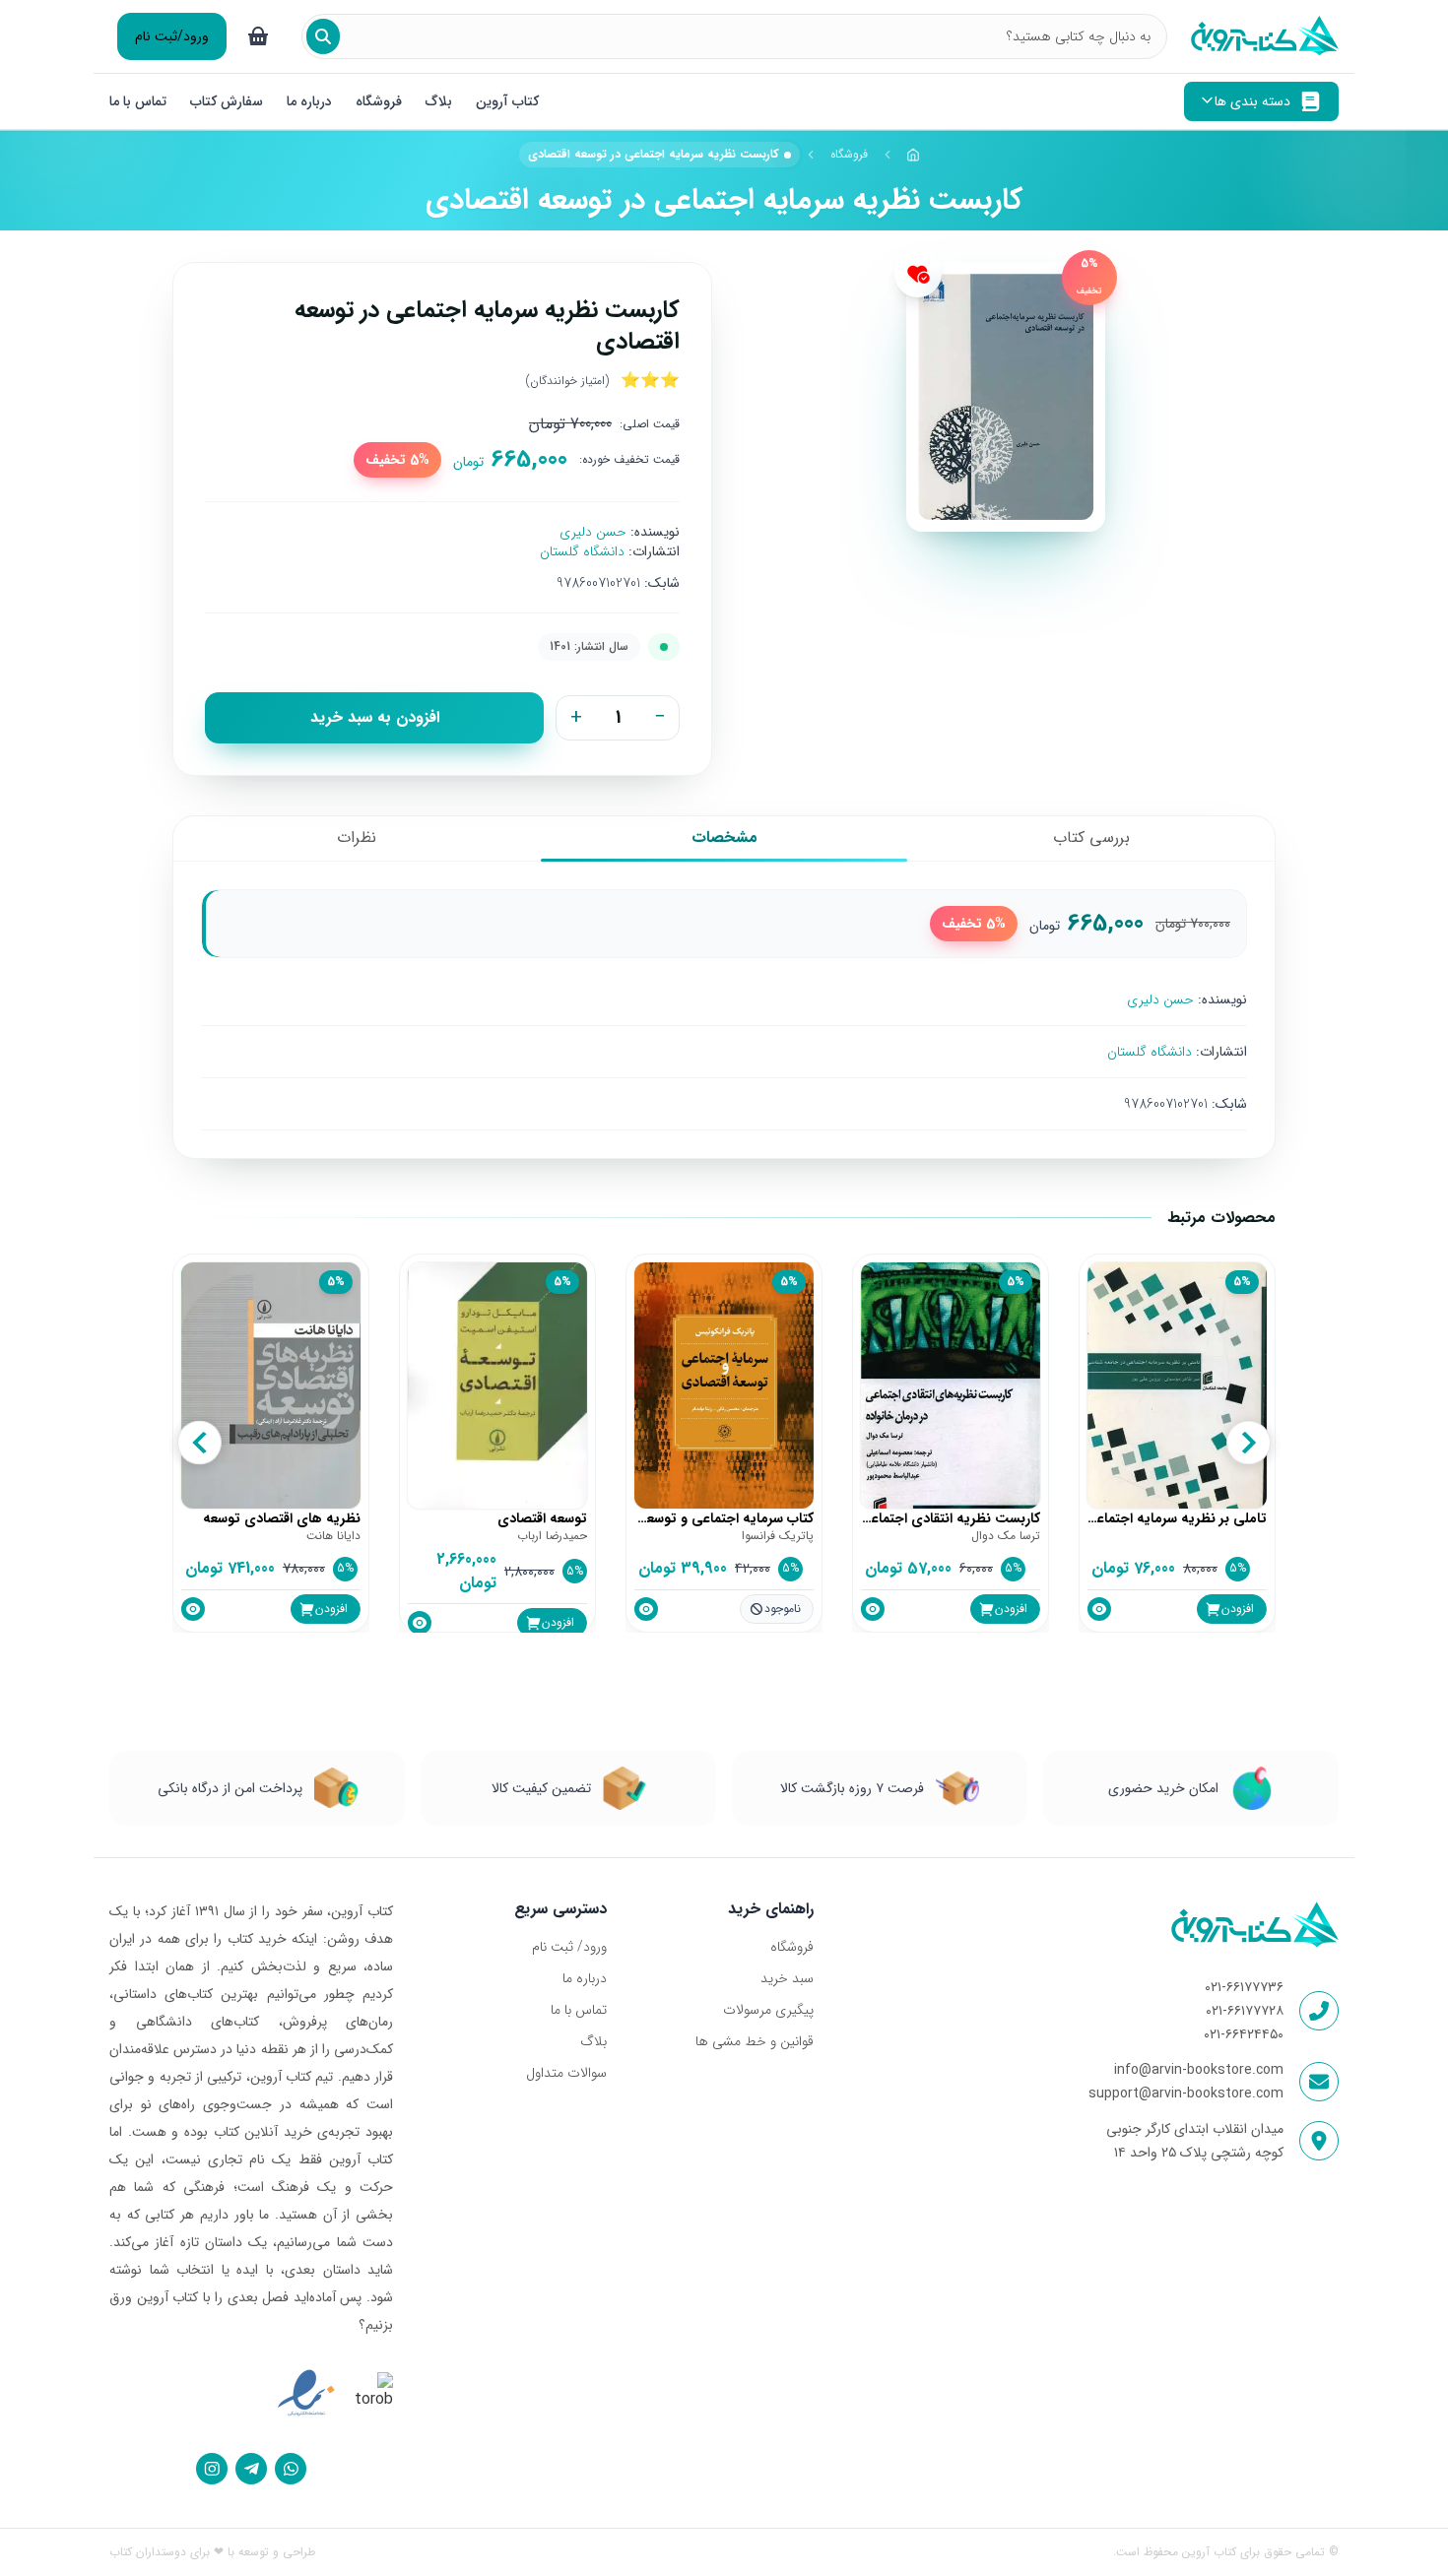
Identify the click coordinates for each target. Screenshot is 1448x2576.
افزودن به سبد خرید (375, 717)
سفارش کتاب (227, 101)
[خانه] (914, 155)
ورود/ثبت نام (172, 36)
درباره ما (309, 101)
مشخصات (724, 837)
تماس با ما (138, 101)
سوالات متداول (566, 2073)
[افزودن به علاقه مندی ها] (918, 274)
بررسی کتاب (1091, 837)
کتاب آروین (507, 101)
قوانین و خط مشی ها (754, 2041)
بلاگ (439, 101)
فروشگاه (379, 101)
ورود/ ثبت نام (569, 1947)
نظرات (357, 837)
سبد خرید (787, 1978)
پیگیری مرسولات (768, 2010)
